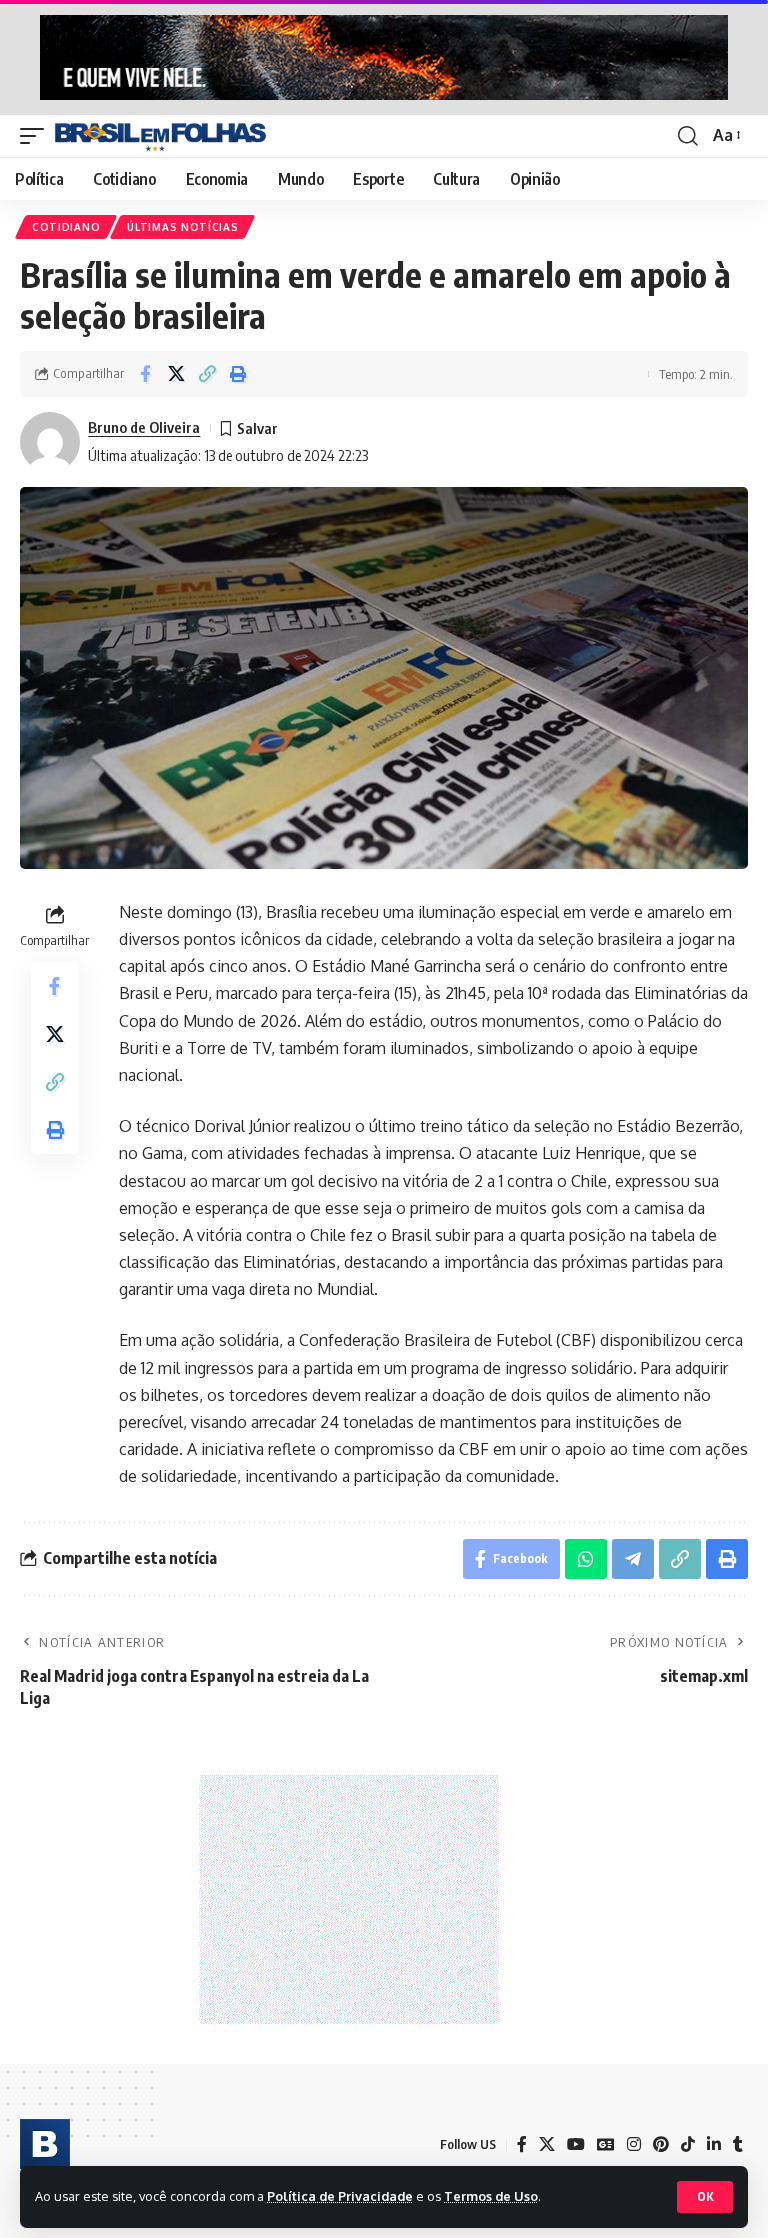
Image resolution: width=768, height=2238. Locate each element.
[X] (547, 2144)
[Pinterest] (661, 2144)
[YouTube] (576, 2144)
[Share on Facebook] (145, 374)
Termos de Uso (491, 2196)
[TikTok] (688, 2144)
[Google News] (606, 2144)
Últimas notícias (182, 227)
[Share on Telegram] (633, 1559)
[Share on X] (176, 374)
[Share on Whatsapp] (586, 1559)
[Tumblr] (738, 2144)
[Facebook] (522, 2144)
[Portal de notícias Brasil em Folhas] (160, 136)
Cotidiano (66, 227)
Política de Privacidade (340, 2196)
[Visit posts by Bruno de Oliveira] (50, 442)
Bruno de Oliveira (144, 427)
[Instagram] (634, 2144)
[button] (705, 2197)
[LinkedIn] (714, 2144)
